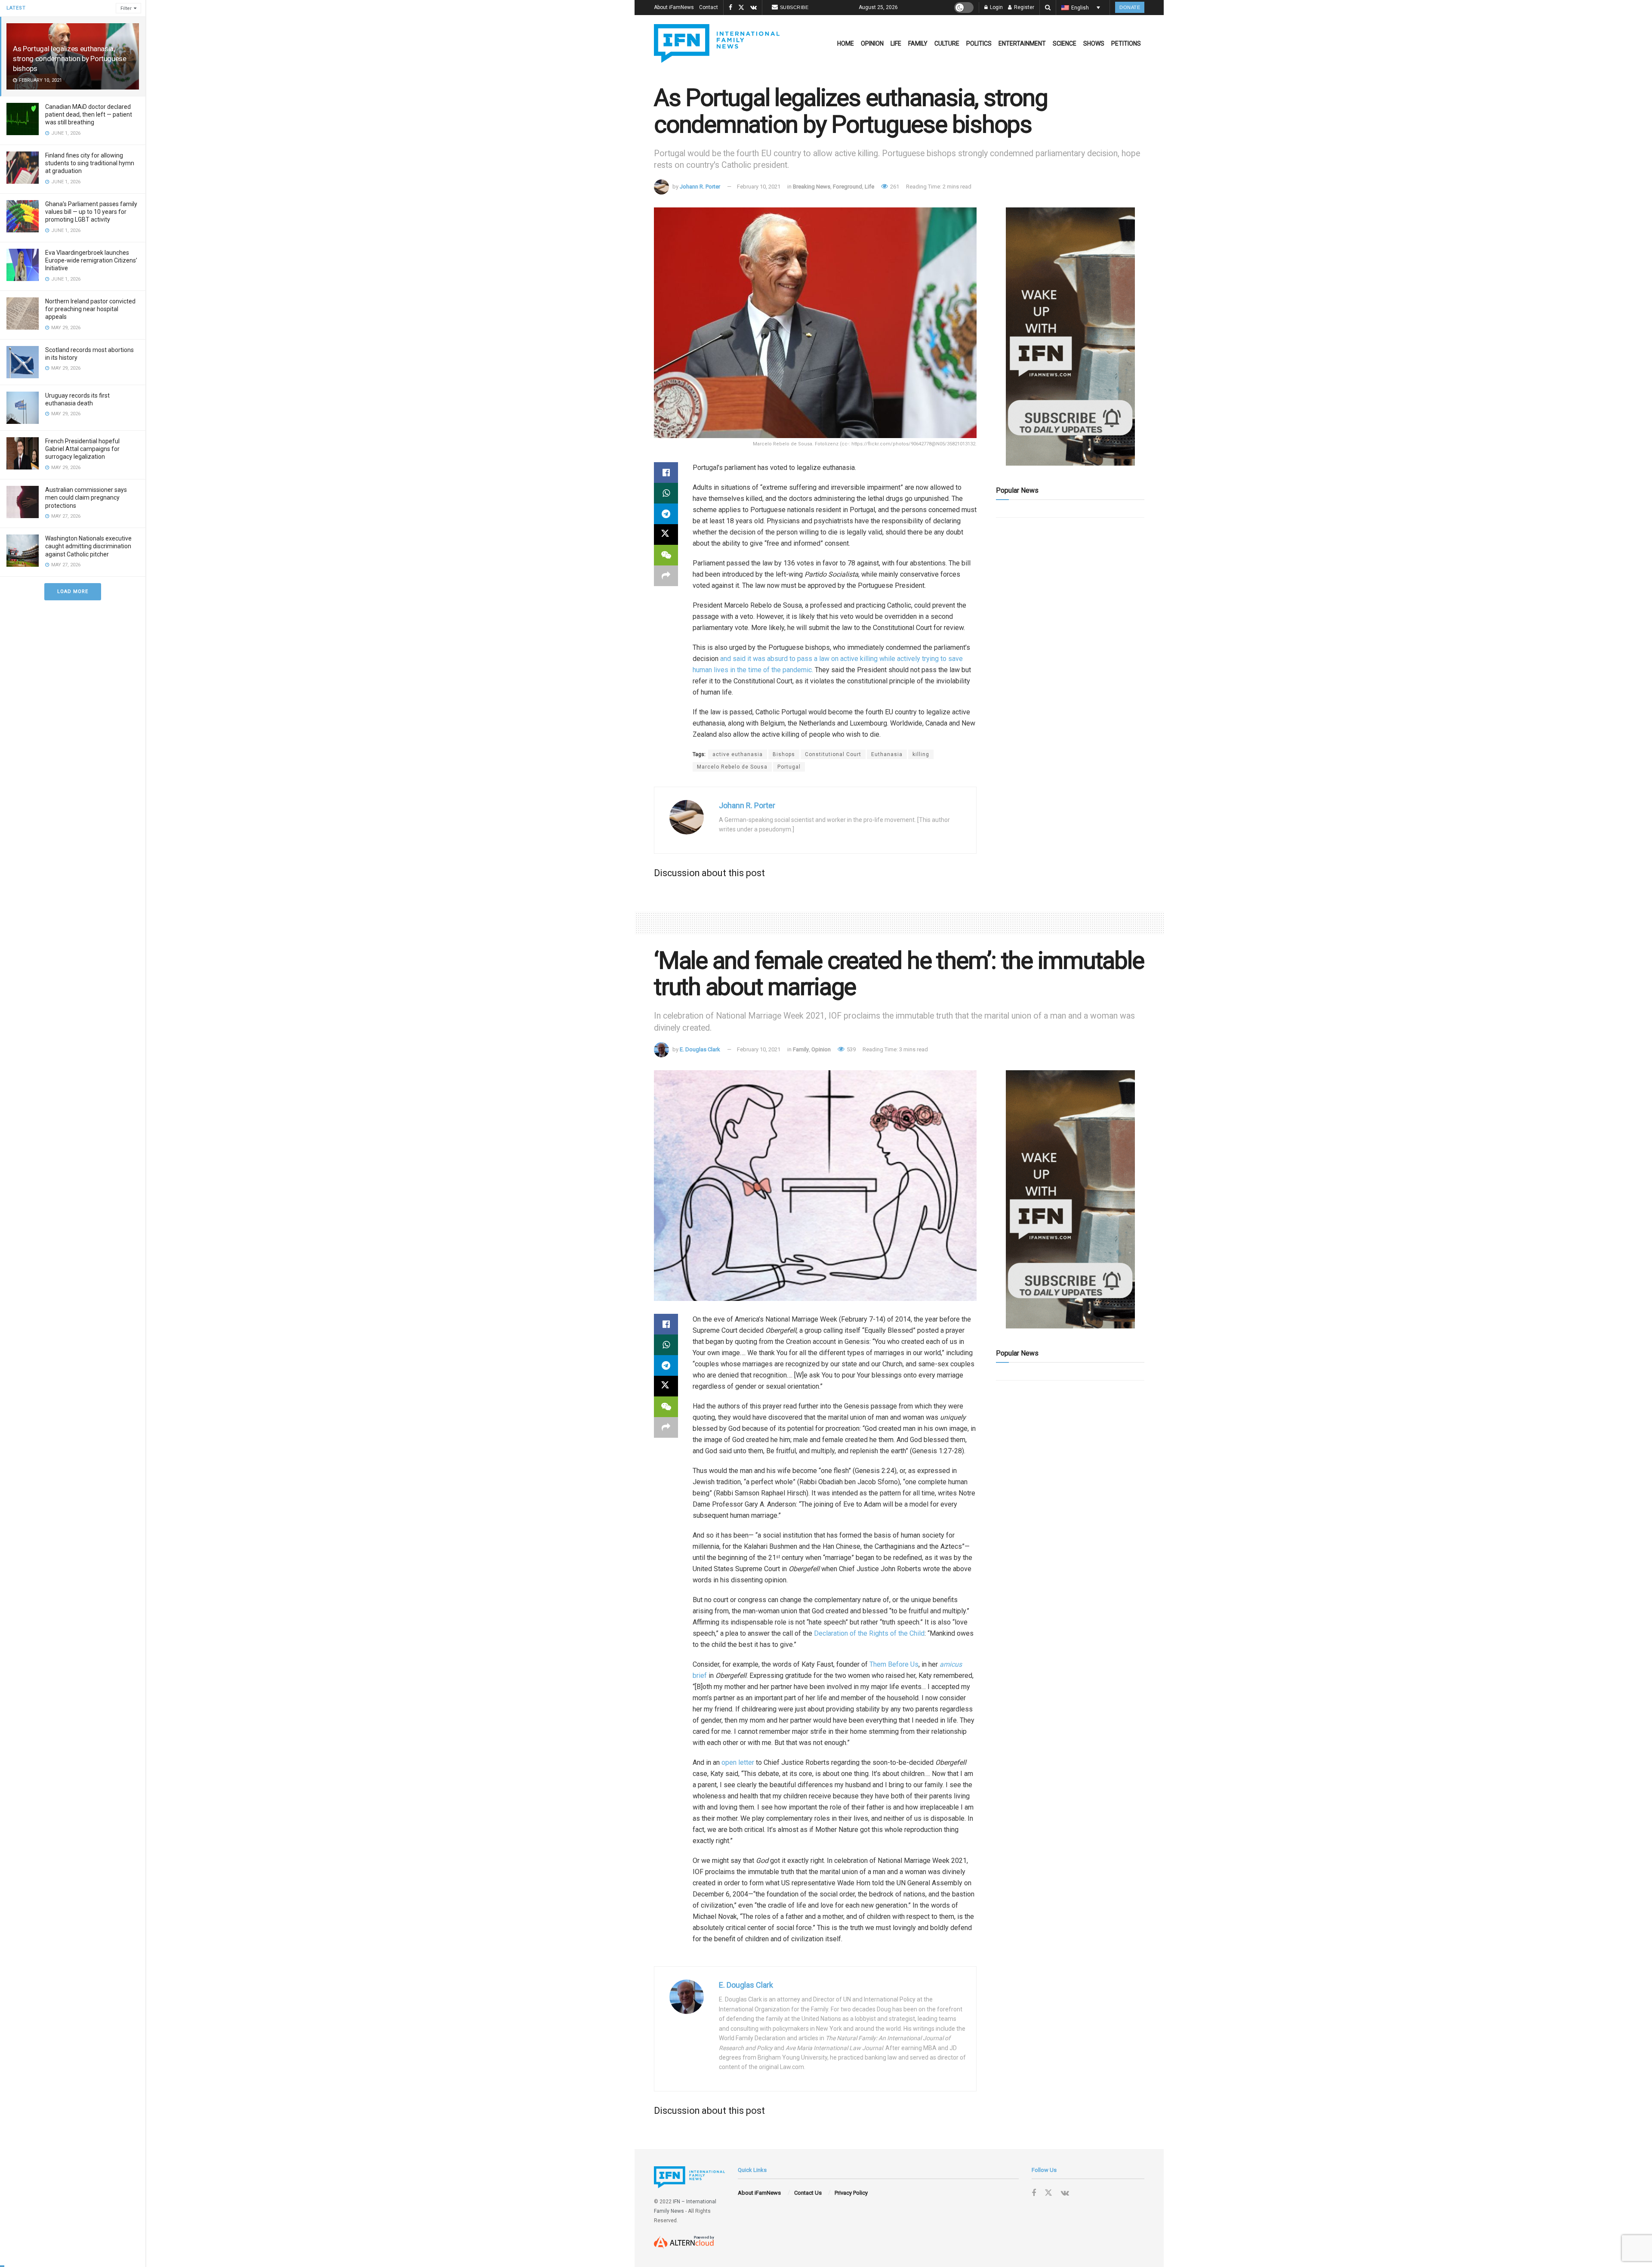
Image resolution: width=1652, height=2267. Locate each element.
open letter (738, 1762)
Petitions (1126, 43)
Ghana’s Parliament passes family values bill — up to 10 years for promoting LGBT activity (91, 212)
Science (1065, 43)
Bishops (784, 754)
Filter (126, 8)
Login (996, 7)
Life (896, 43)
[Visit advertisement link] (1070, 337)
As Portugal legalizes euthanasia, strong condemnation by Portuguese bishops (70, 59)
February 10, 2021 (759, 187)
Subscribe (794, 7)
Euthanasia (887, 754)
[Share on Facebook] (666, 473)
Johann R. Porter (700, 187)
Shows (1094, 43)
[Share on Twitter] (666, 534)
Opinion (872, 43)
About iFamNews (674, 7)
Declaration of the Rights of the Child (869, 1633)
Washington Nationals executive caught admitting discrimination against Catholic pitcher (88, 546)
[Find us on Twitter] (741, 8)
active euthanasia (738, 754)
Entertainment (1022, 43)
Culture (947, 43)
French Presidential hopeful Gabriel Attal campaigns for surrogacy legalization (82, 449)
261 (894, 187)
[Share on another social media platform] (666, 576)
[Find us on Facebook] (730, 8)
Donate (1130, 7)
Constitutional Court (833, 754)
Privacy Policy (851, 2193)
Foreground (848, 187)
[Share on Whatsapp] (666, 493)
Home (846, 43)
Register (1023, 7)
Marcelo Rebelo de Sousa (732, 767)
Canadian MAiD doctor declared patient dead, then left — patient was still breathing (89, 114)
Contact (709, 7)
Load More (73, 591)
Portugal (789, 767)
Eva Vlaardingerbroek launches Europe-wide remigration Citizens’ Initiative (91, 260)
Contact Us (808, 2193)
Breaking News (812, 187)
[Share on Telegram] (666, 514)
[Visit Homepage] (717, 43)
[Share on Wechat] (666, 555)
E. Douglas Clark (700, 1049)
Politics (979, 43)
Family (918, 43)
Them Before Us (894, 1664)
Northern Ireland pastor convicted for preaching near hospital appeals (90, 309)
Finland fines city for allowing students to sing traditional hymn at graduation (90, 163)
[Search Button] (1048, 8)
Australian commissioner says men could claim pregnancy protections (86, 497)
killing (921, 754)
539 (851, 1049)
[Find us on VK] (754, 8)
